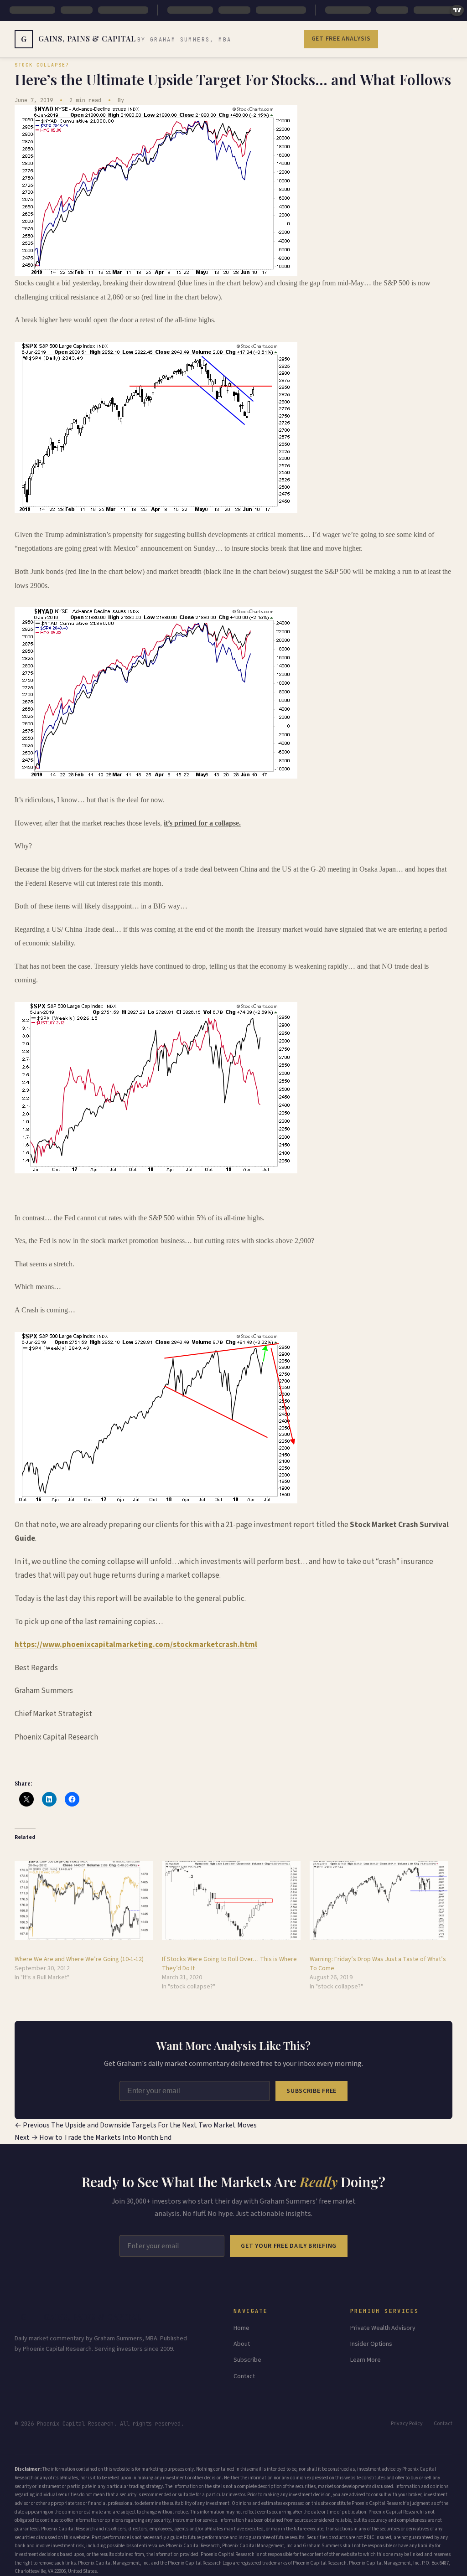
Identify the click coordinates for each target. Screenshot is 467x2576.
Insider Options (371, 2344)
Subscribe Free (311, 2091)
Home (241, 2328)
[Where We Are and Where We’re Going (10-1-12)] (84, 1901)
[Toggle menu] (451, 39)
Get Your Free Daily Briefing (289, 2246)
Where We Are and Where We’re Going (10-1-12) (79, 1959)
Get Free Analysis (341, 39)
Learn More (366, 2360)
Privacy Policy (407, 2424)
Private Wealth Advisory (383, 2328)
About (242, 2344)
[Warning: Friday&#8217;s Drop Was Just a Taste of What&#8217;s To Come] (379, 1901)
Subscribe (247, 2360)
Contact (244, 2376)
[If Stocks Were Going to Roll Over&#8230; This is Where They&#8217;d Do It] (231, 1901)
